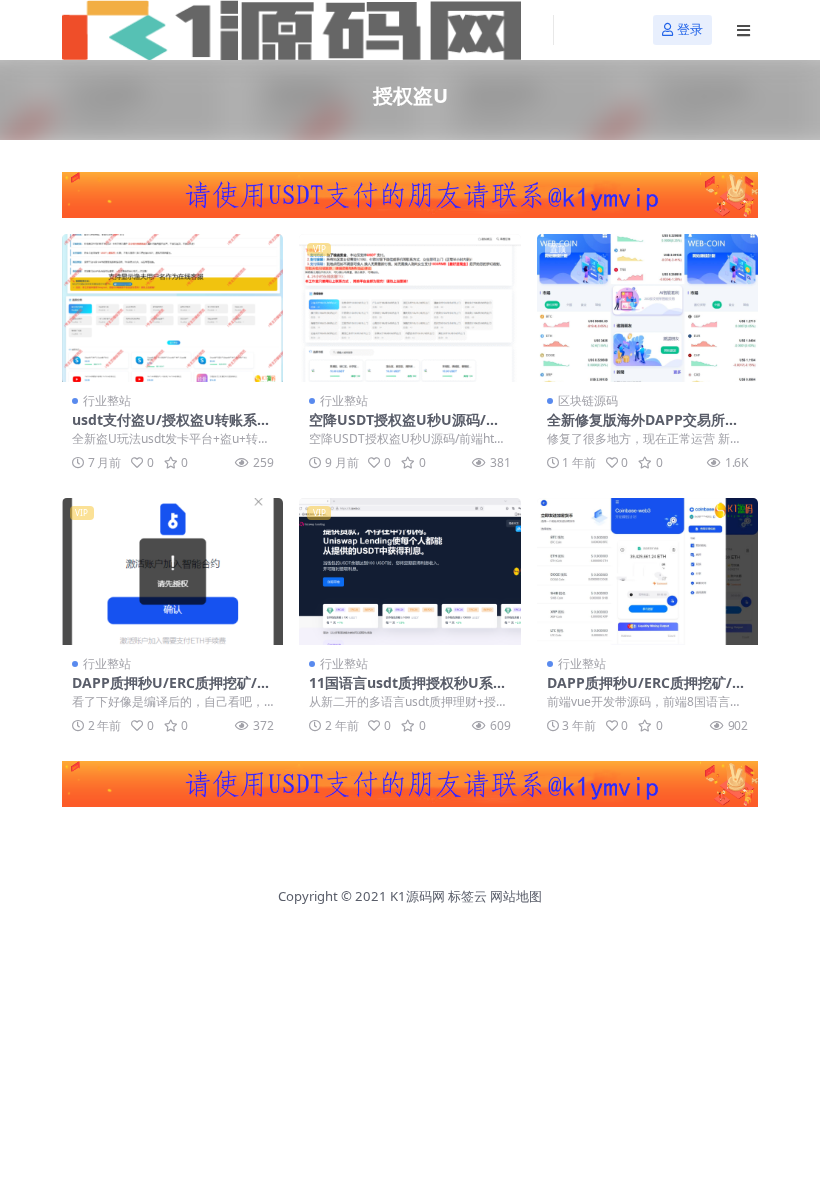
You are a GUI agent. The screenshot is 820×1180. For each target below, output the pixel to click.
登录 (690, 29)
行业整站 (107, 400)
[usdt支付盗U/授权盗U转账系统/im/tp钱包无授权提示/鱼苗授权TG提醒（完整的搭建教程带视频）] (172, 308)
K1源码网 (417, 896)
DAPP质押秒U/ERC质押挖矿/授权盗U (171, 691)
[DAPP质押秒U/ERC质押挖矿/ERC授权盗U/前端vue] (647, 572)
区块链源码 (588, 400)
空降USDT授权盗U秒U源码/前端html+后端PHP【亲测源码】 (407, 428)
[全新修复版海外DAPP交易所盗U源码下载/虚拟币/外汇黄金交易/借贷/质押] (647, 308)
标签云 (467, 896)
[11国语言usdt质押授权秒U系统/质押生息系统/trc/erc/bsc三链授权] (409, 572)
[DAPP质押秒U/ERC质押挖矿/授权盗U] (172, 572)
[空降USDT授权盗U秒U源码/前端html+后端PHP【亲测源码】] (409, 308)
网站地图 (516, 896)
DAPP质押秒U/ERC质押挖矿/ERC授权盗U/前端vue (643, 691)
